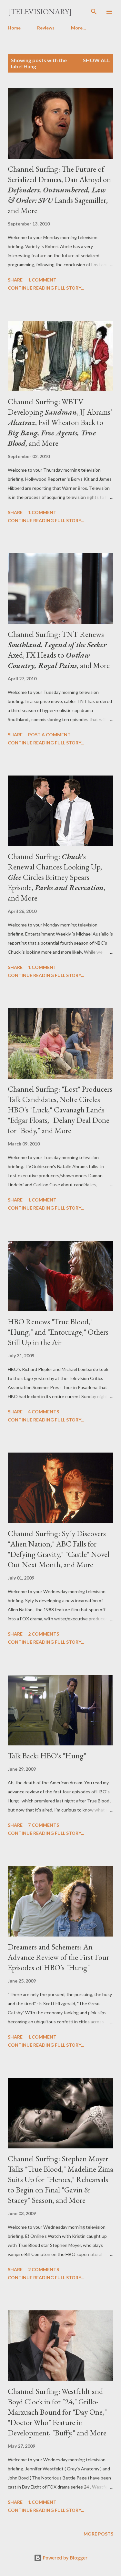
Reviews (46, 28)
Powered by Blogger (65, 2558)
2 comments (44, 1634)
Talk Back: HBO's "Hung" (47, 1756)
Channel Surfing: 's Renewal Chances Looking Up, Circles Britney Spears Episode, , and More (56, 877)
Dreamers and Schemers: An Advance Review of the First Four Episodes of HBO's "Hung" (58, 1957)
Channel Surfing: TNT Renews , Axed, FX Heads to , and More (59, 650)
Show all (96, 60)
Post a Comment (49, 735)
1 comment (42, 280)
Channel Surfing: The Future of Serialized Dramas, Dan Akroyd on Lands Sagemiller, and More (59, 190)
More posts (98, 2534)
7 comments (44, 1825)
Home (14, 28)
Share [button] (15, 280)
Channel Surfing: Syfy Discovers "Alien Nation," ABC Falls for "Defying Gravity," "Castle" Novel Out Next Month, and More (59, 1549)
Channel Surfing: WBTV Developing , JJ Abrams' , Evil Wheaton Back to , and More (60, 422)
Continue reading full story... (46, 288)
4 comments (44, 1412)
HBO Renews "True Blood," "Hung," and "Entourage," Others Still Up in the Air (58, 1332)
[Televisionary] (40, 11)
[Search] (94, 12)
